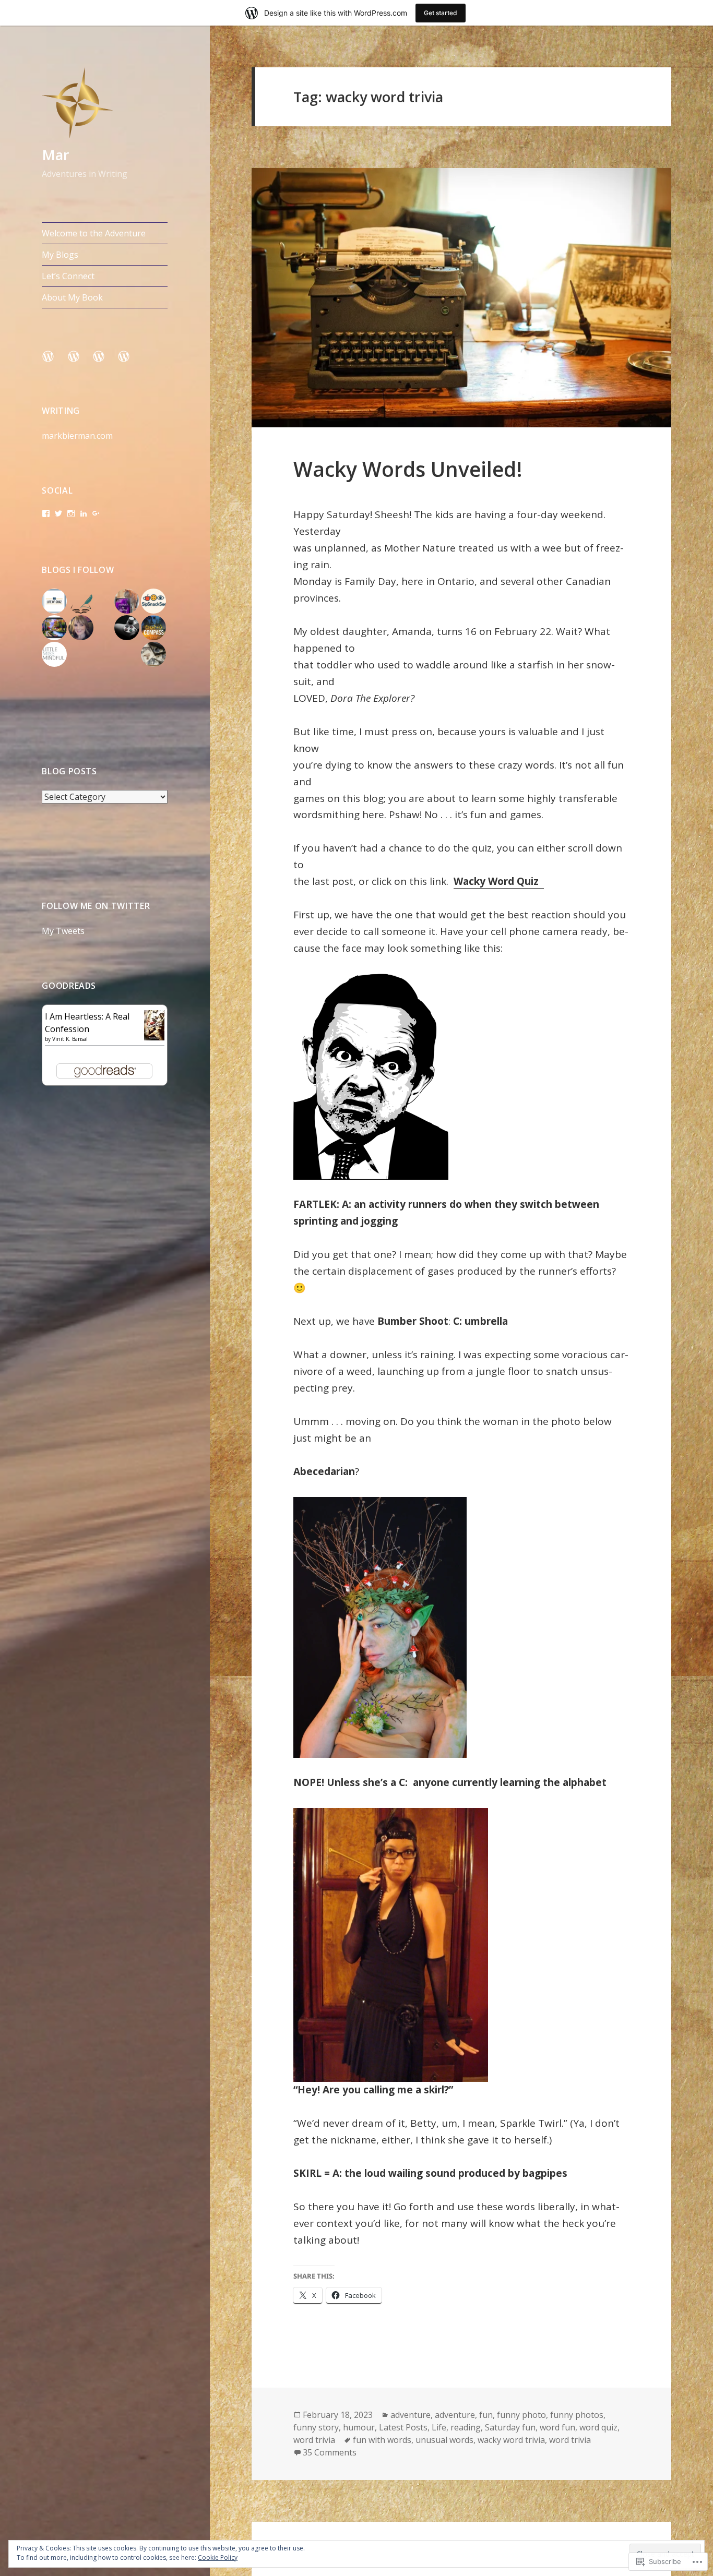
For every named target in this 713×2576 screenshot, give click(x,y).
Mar (56, 155)
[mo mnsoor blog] (54, 628)
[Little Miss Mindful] (54, 654)
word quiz (598, 2427)
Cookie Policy (218, 2557)
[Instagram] (71, 513)
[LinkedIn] (84, 513)
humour (359, 2427)
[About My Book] (130, 363)
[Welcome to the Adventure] (54, 363)
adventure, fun (464, 2415)
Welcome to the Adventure (94, 233)
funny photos (577, 2415)
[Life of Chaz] (54, 601)
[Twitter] (58, 513)
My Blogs (60, 255)
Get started (441, 13)
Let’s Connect (68, 276)
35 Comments (330, 2452)
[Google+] (96, 513)
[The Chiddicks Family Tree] (153, 654)
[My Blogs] (80, 363)
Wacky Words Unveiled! (408, 469)
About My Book (72, 297)
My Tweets (63, 931)
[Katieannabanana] (81, 628)
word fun (557, 2427)
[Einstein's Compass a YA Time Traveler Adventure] (153, 628)
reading (466, 2427)
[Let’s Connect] (105, 363)
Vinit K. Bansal (70, 1039)
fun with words (382, 2440)
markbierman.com (77, 436)
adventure (411, 2415)
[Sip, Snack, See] (153, 601)
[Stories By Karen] (127, 601)
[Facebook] (46, 513)
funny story (316, 2427)
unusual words (444, 2440)
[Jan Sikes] (81, 601)
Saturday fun (510, 2427)
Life (439, 2427)
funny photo (521, 2415)
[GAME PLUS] (127, 628)
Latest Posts (403, 2427)
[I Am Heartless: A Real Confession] (154, 1024)
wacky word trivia (511, 2440)
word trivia (314, 2440)
